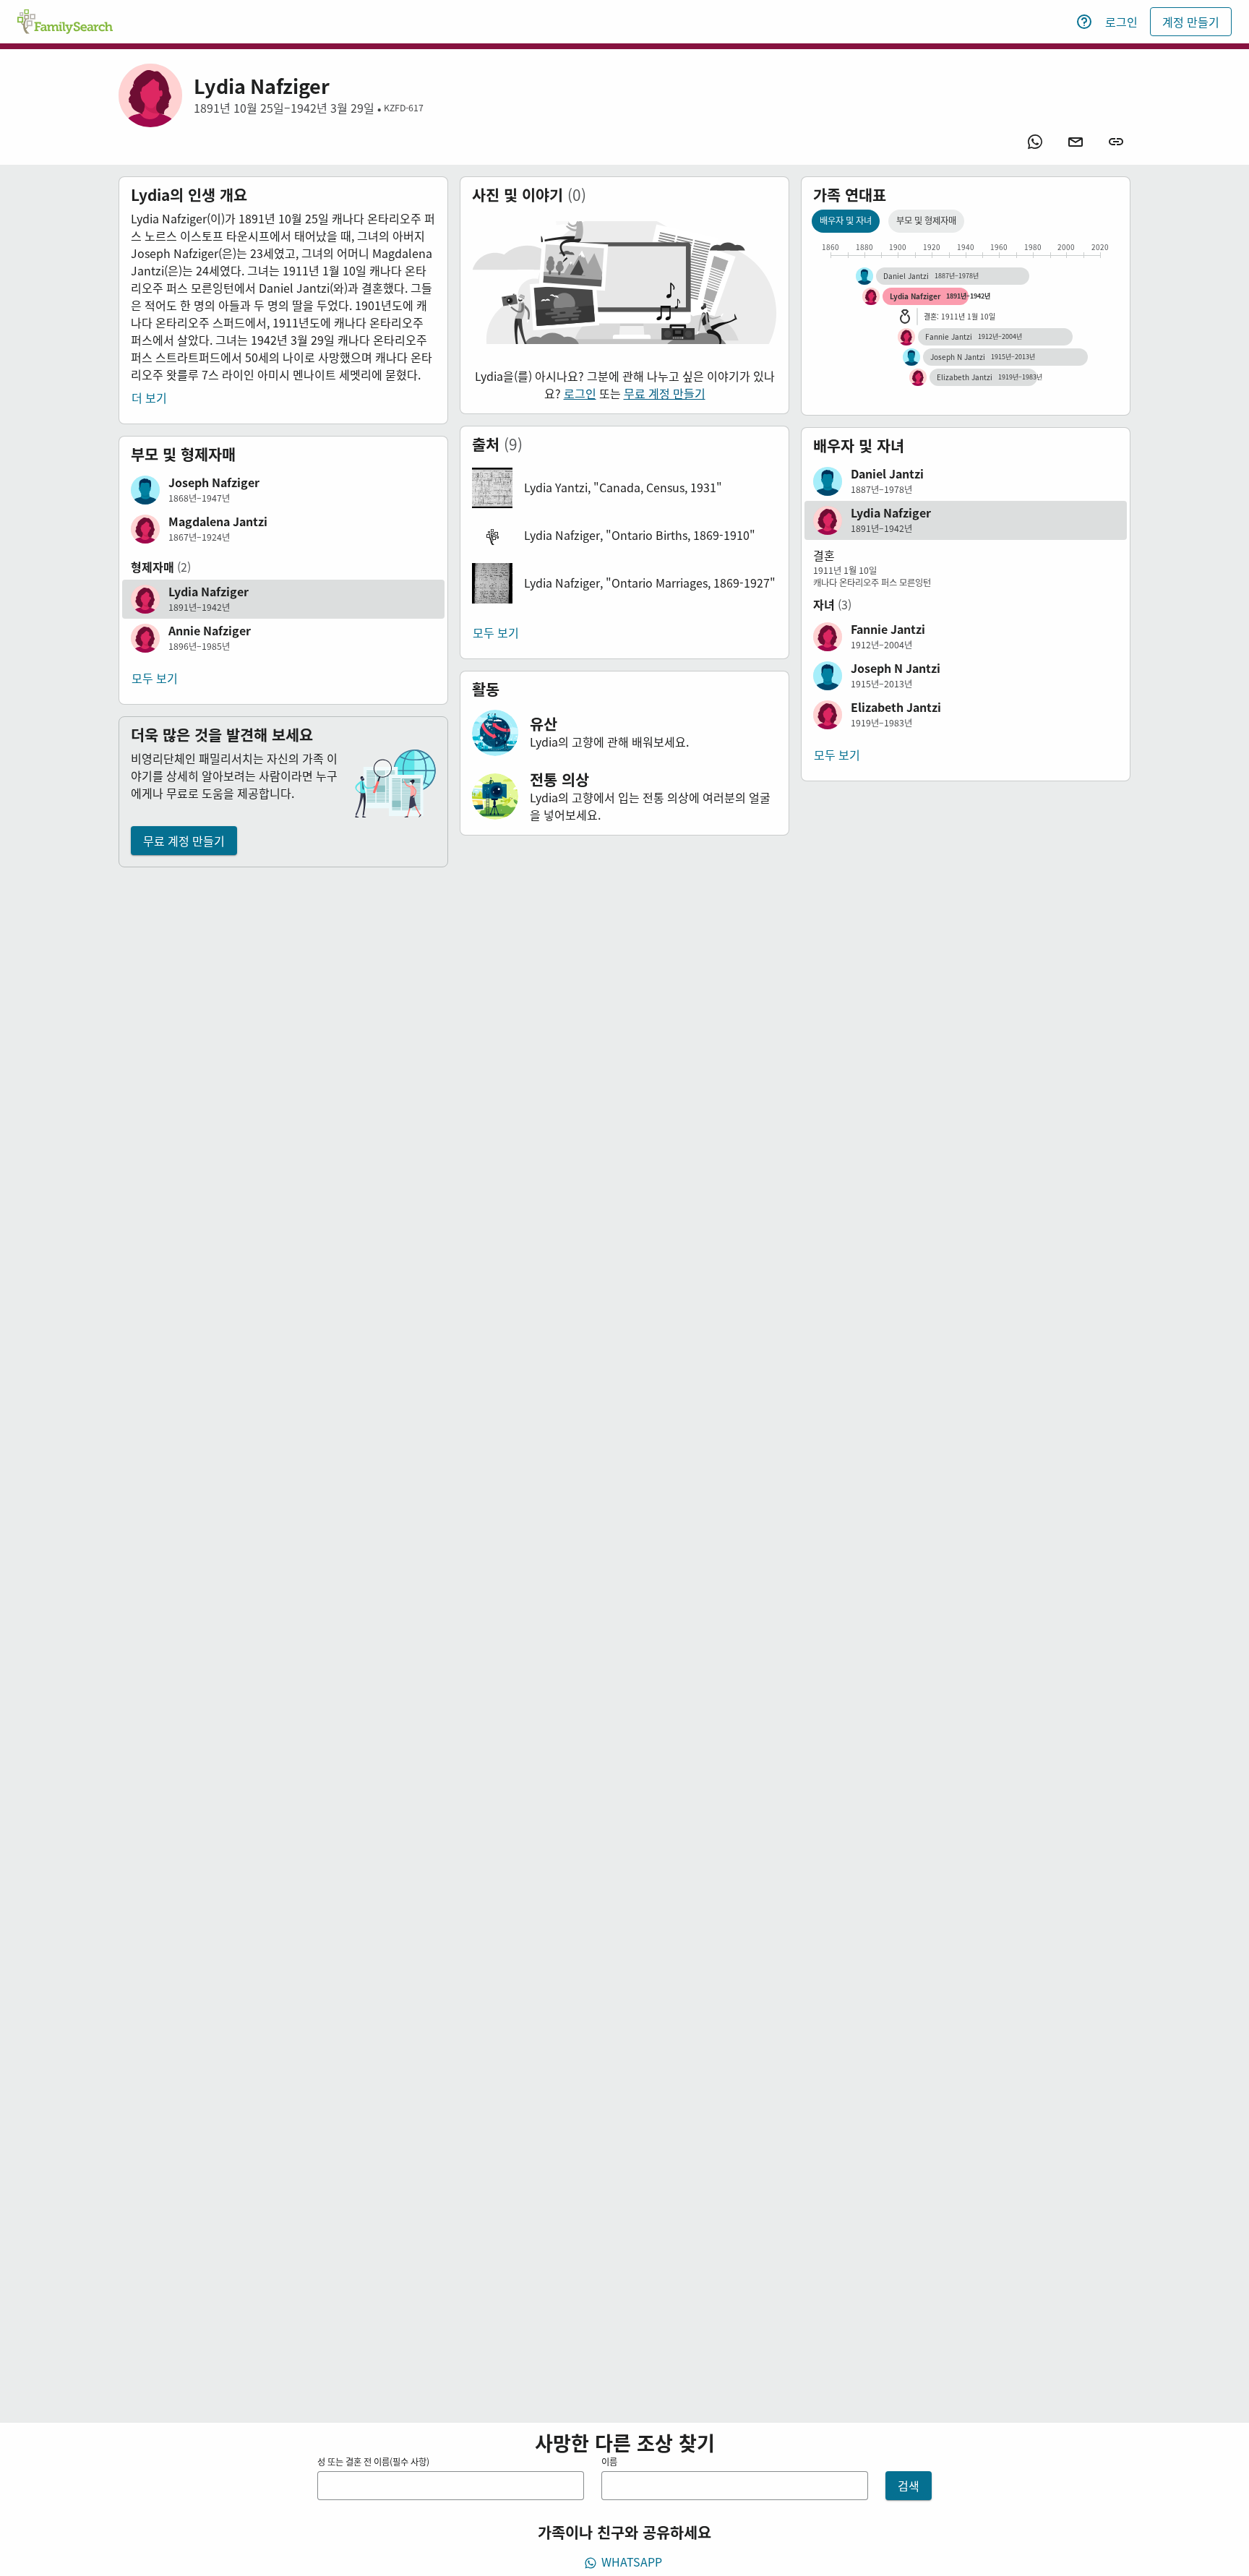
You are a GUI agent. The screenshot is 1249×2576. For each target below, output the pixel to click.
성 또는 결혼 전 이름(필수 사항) (373, 2462)
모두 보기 (155, 678)
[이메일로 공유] (1076, 142)
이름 (609, 2462)
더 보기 (149, 398)
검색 (909, 2486)
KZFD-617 (404, 108)
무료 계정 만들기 (184, 841)
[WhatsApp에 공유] (1035, 142)
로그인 (1121, 22)
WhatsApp (632, 2562)
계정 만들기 (1191, 22)
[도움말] (1084, 22)
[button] (283, 490)
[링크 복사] (1116, 142)
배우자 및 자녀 (846, 220)
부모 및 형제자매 (926, 220)
